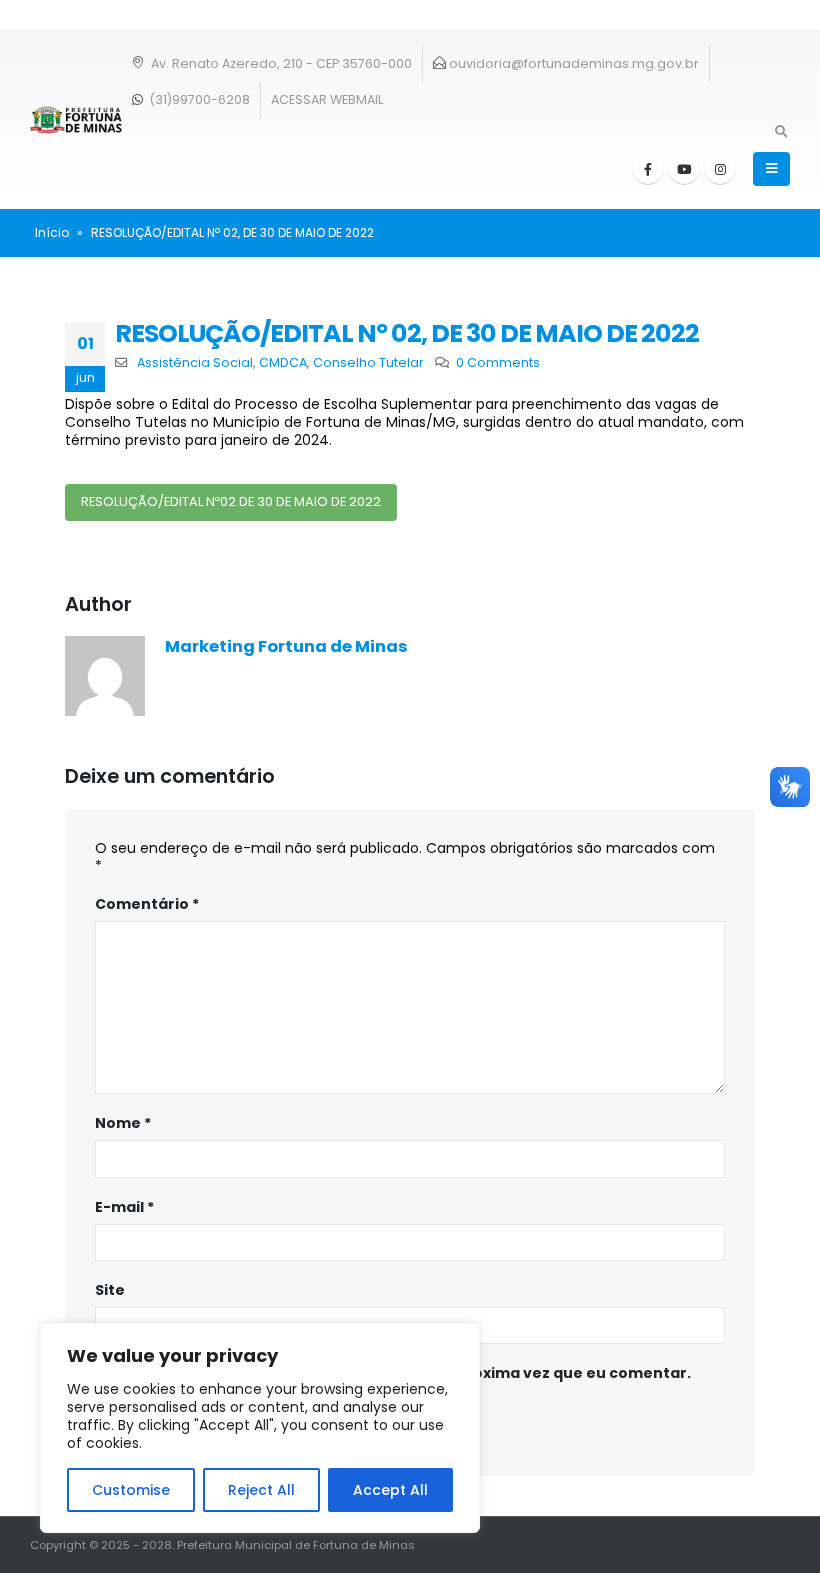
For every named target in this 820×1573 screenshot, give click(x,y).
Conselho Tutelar (368, 362)
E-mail (124, 1207)
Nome (123, 1123)
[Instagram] (720, 169)
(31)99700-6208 (198, 99)
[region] (260, 1428)
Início (52, 232)
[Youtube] (684, 169)
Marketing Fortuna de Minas (286, 646)
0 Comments (498, 362)
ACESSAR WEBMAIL (327, 99)
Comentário (147, 904)
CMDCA (283, 362)
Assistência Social (195, 362)
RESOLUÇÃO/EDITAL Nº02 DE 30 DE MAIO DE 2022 (231, 501)
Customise (131, 1490)
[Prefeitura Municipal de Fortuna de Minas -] (76, 120)
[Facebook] (648, 169)
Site (110, 1290)
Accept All (390, 1490)
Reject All (261, 1490)
